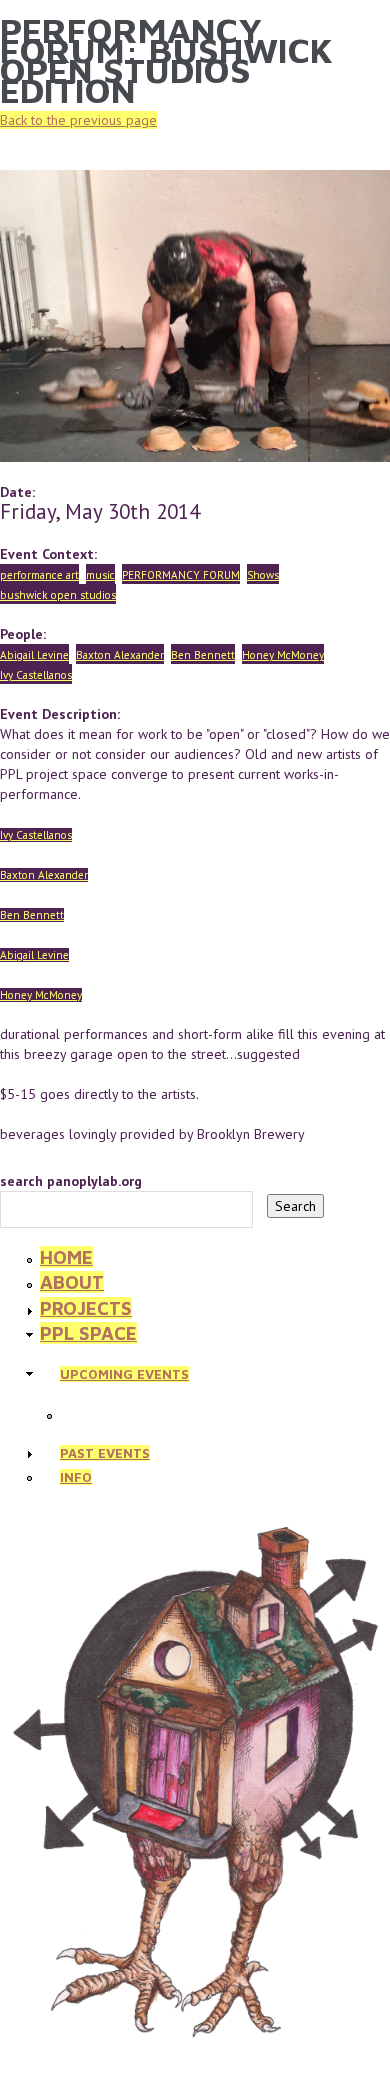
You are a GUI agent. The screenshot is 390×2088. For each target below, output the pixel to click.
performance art (39, 575)
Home (66, 1257)
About (72, 1282)
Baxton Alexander (120, 655)
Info (76, 1477)
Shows (263, 575)
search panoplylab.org (71, 1181)
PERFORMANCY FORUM (181, 575)
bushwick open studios (58, 595)
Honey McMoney (283, 655)
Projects (86, 1308)
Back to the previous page (78, 120)
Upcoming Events (124, 1374)
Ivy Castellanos (36, 675)
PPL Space (88, 1333)
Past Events (105, 1453)
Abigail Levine (34, 655)
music (100, 575)
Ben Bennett (203, 655)
